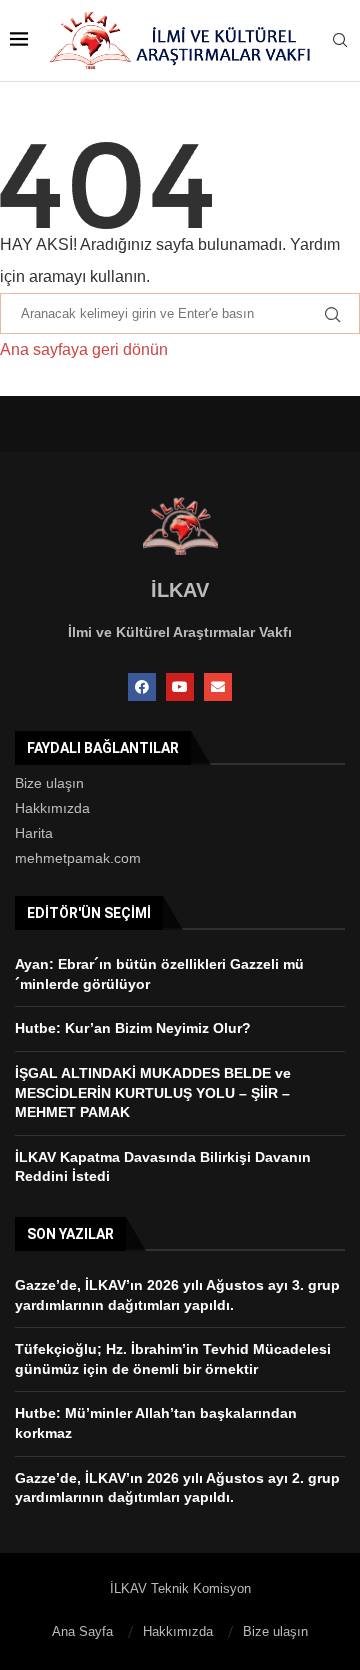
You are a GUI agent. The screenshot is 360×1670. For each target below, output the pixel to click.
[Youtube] (180, 687)
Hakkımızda (52, 808)
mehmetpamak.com (78, 858)
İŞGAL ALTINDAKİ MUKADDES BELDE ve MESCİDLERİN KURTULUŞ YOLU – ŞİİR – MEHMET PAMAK (153, 1092)
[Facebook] (142, 687)
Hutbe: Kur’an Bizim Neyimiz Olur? (133, 1028)
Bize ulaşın (49, 783)
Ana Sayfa (82, 1631)
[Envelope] (218, 687)
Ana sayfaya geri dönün (84, 349)
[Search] (340, 41)
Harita (34, 833)
